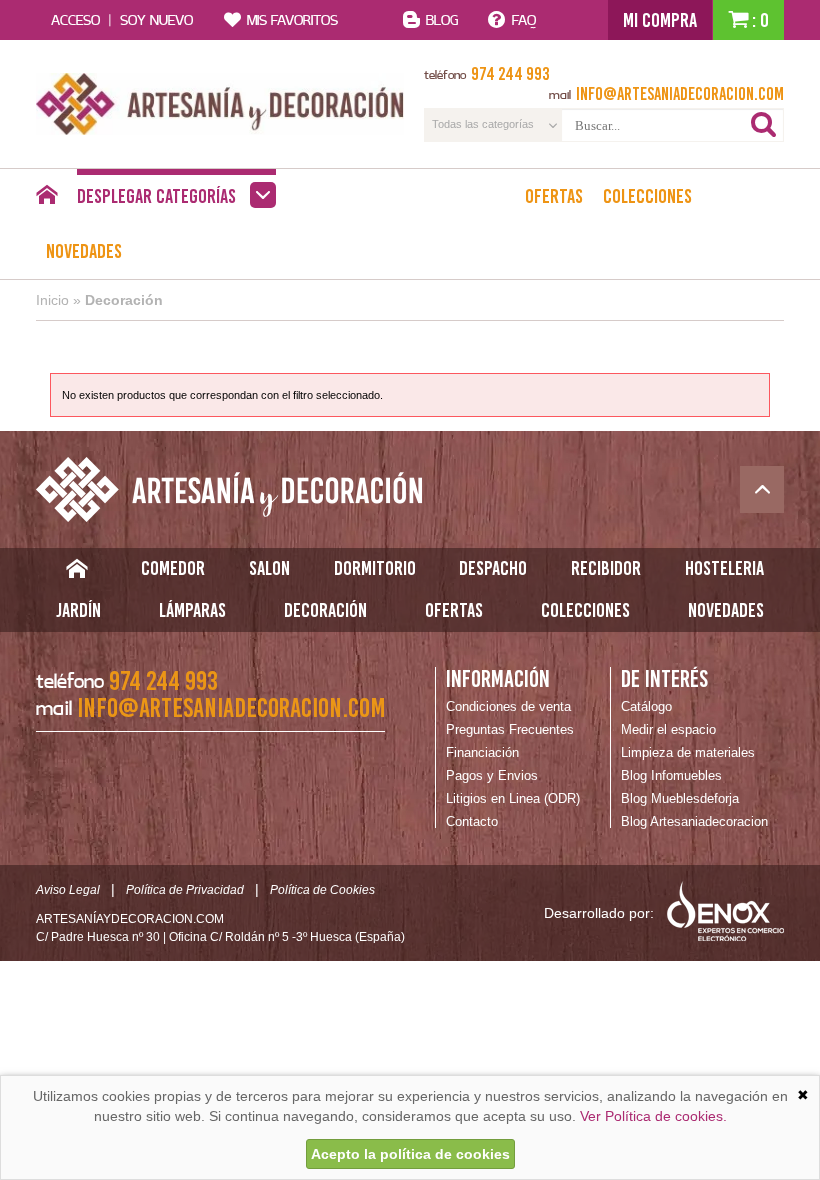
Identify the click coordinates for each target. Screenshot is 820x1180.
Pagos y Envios (492, 775)
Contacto (472, 821)
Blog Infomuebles (671, 775)
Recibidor (606, 568)
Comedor (173, 568)
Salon (269, 568)
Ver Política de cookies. (653, 1116)
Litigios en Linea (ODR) (513, 798)
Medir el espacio (668, 729)
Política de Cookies (322, 890)
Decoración (124, 300)
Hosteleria (724, 568)
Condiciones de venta (508, 706)
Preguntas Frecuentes (510, 729)
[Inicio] (46, 200)
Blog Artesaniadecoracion (694, 821)
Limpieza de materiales (688, 752)
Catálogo (646, 706)
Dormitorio (375, 568)
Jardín (78, 610)
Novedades (84, 251)
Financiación (482, 752)
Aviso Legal (68, 890)
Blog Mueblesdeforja (680, 798)
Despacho (493, 568)
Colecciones (647, 196)
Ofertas (554, 196)
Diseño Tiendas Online (725, 911)
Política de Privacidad (185, 890)
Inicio (52, 300)
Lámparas (192, 610)
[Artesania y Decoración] (220, 104)
